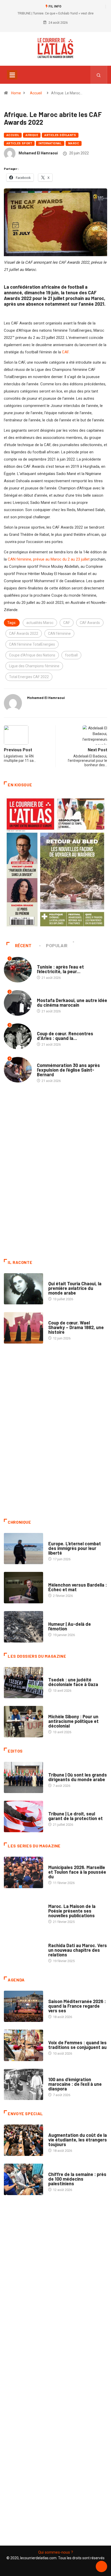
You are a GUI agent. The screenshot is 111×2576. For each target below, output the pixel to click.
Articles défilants (60, 135)
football (71, 655)
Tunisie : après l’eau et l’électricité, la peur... (60, 969)
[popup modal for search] (99, 75)
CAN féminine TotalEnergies (32, 644)
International (50, 143)
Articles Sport (19, 143)
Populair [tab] (57, 946)
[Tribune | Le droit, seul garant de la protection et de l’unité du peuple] (23, 1816)
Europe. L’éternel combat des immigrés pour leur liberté (75, 1548)
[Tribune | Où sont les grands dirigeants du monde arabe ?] (23, 1778)
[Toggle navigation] (12, 75)
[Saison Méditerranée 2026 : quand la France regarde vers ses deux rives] (23, 2006)
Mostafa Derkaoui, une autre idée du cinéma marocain (72, 1003)
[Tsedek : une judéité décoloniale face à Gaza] (23, 1683)
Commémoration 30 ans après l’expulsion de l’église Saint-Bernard (68, 1070)
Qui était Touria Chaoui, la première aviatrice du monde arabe (75, 1288)
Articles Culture (63, 1278)
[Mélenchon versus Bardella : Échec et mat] (23, 1588)
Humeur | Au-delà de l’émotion (70, 1626)
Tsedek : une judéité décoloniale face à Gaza (73, 1682)
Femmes (55, 1711)
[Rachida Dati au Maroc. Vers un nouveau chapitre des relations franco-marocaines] (23, 1950)
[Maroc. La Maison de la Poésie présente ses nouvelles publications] (23, 1912)
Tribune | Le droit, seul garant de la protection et (76, 1816)
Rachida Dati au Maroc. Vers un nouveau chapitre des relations (78, 1950)
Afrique (32, 135)
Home (16, 93)
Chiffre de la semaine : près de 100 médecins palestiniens (77, 2179)
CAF (65, 352)
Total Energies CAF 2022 (29, 677)
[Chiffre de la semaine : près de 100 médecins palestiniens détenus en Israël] (23, 2179)
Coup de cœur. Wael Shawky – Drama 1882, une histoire (76, 1327)
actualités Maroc (40, 623)
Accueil (36, 93)
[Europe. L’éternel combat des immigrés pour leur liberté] (23, 1549)
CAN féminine (59, 633)
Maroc (74, 143)
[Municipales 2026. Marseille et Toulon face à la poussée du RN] (23, 1872)
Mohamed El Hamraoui (38, 153)
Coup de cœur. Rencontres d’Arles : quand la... (65, 1036)
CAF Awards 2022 (24, 633)
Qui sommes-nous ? (56, 2552)
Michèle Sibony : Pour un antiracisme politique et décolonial (73, 1721)
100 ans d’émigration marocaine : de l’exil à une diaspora (75, 2084)
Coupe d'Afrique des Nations (32, 655)
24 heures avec (61, 1940)
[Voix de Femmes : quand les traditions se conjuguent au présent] (23, 2045)
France (54, 1675)
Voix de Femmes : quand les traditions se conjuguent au (77, 2045)
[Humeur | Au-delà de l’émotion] (23, 1627)
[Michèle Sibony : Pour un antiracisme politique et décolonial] (23, 1722)
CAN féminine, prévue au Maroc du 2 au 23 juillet (49, 559)
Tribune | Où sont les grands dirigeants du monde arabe (78, 1777)
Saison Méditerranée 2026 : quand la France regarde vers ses (77, 2006)
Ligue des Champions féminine (34, 666)
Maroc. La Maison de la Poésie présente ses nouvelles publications (72, 1911)
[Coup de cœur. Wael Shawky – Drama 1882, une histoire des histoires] (23, 1328)
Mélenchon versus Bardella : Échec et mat (78, 1587)
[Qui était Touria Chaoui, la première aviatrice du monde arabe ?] (23, 1289)
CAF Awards (90, 623)
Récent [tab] (23, 946)
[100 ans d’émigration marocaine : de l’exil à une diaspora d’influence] (23, 2085)
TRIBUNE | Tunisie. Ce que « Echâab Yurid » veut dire (55, 13)
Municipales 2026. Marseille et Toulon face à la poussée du (77, 1872)
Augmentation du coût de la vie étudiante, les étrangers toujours (78, 2140)
